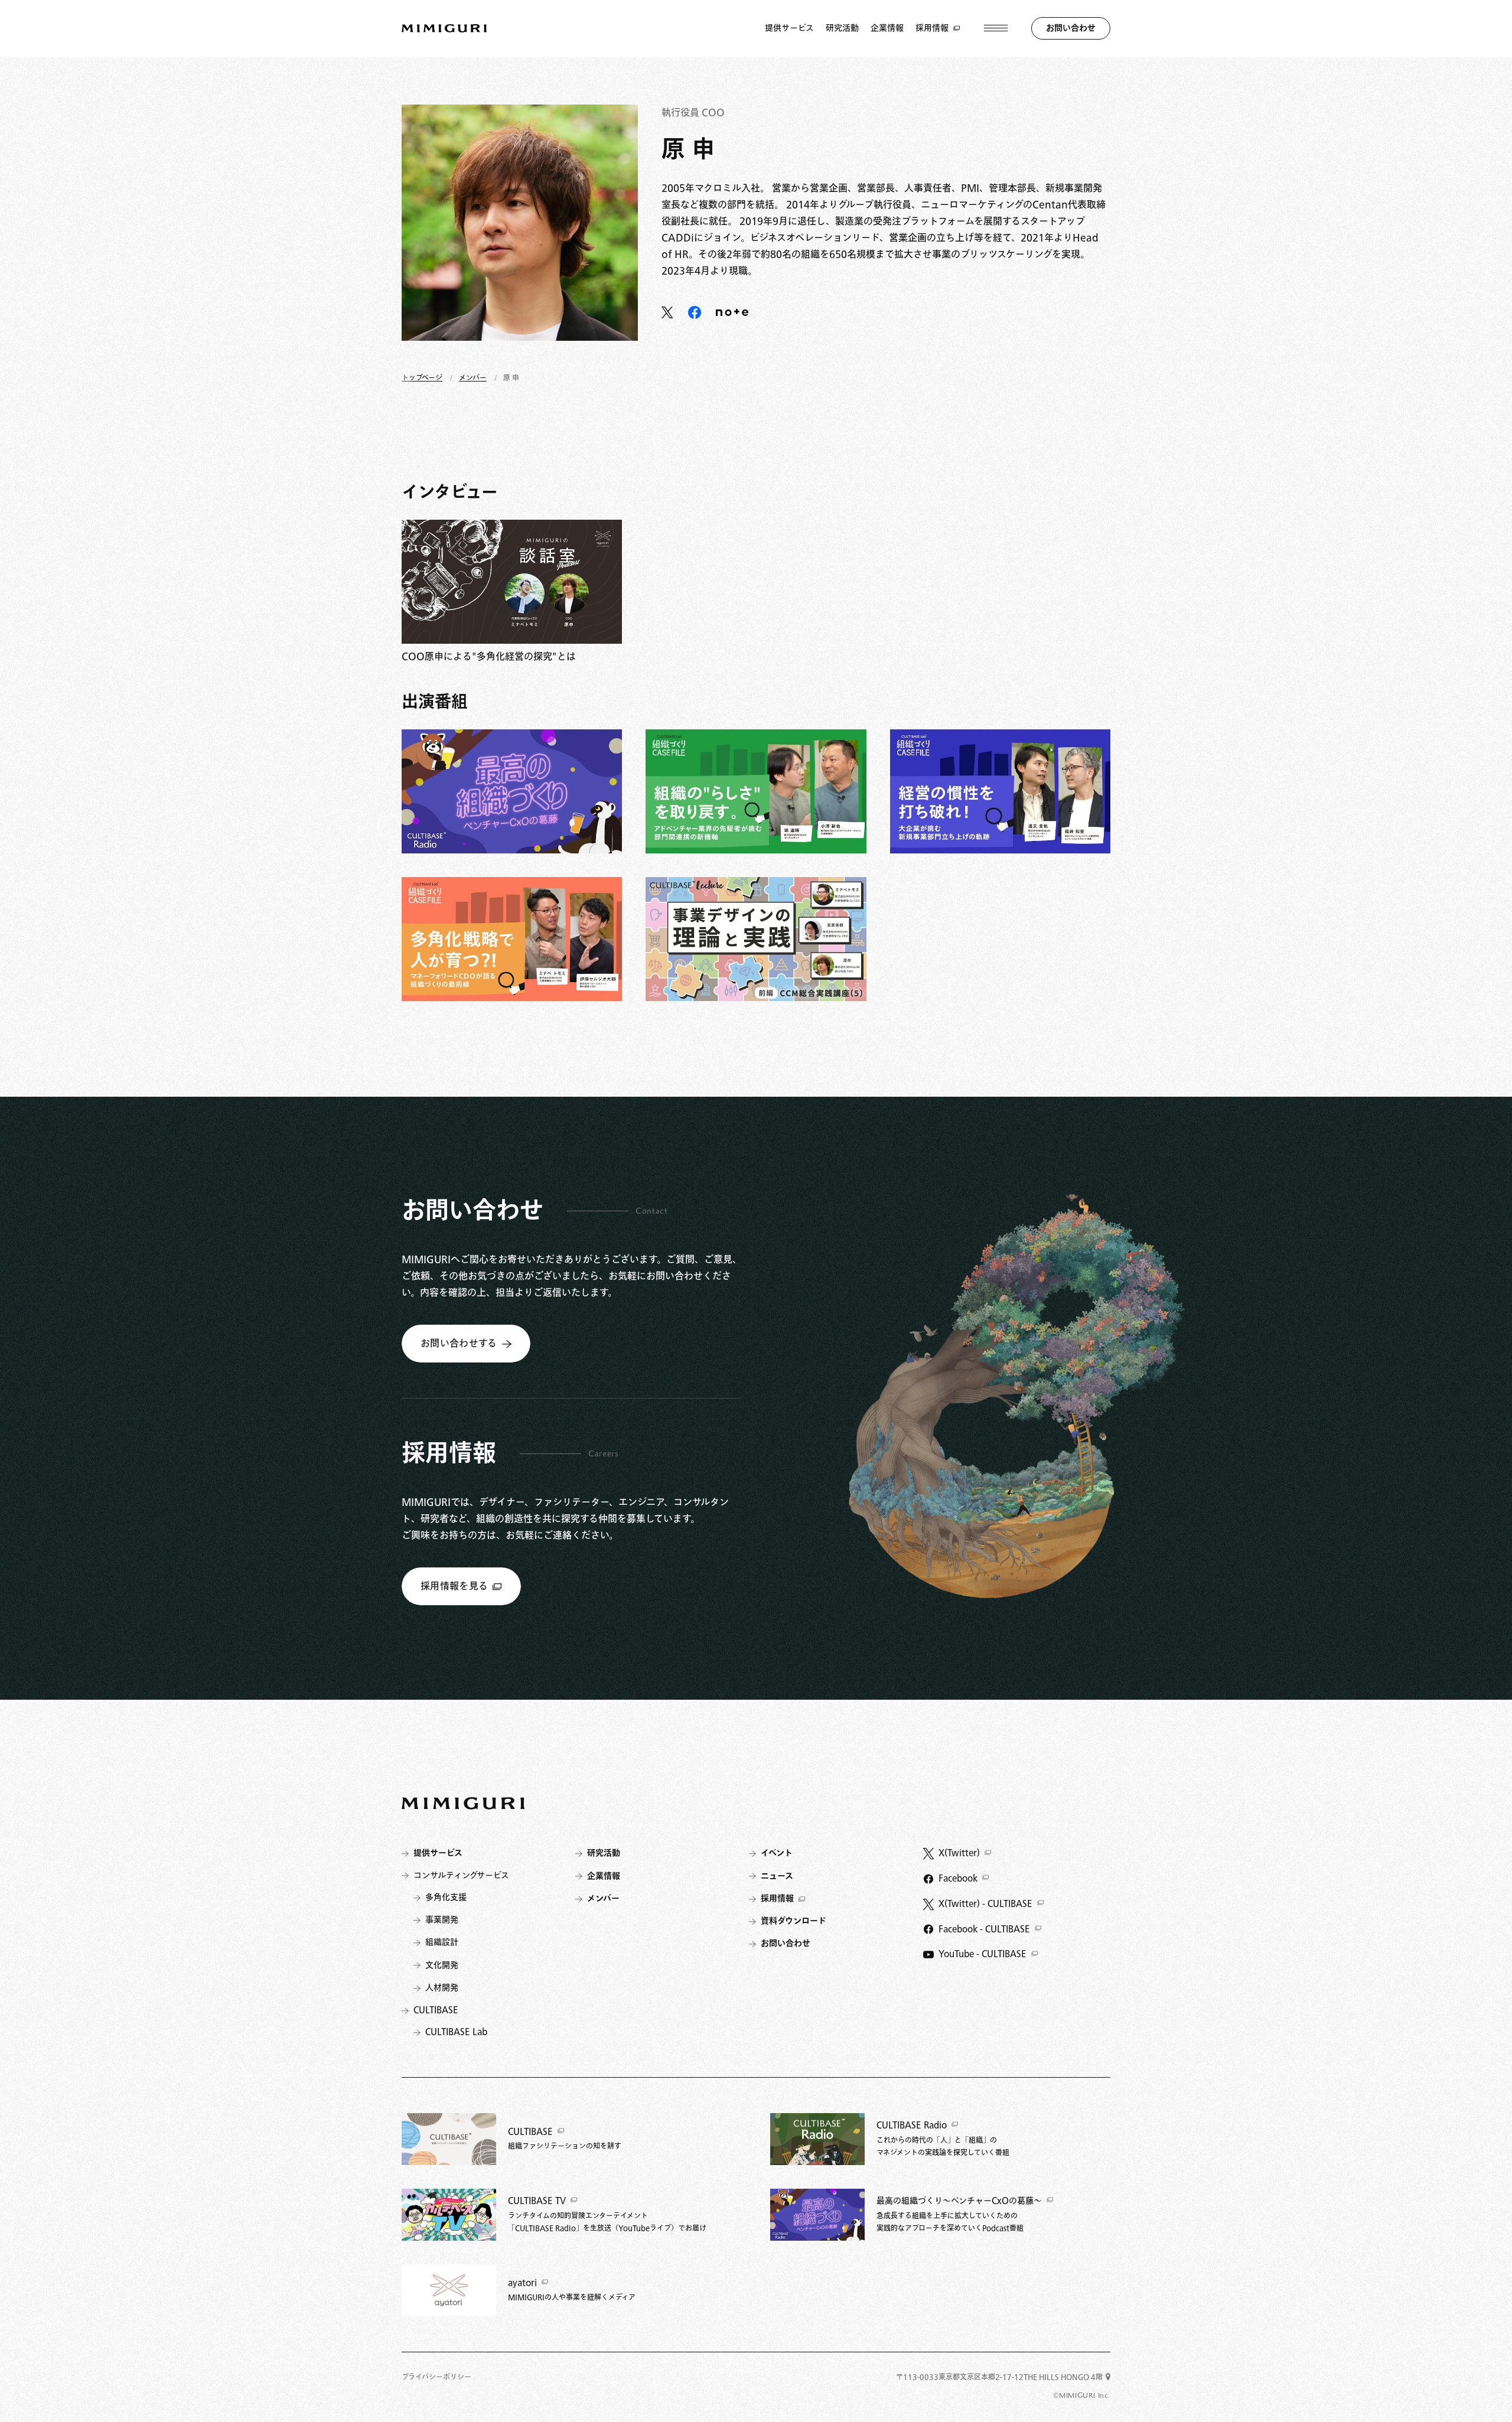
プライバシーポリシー (436, 2377)
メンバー (473, 378)
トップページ (422, 378)
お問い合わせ (1071, 28)
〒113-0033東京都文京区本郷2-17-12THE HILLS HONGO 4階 (999, 2377)
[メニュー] (996, 28)
